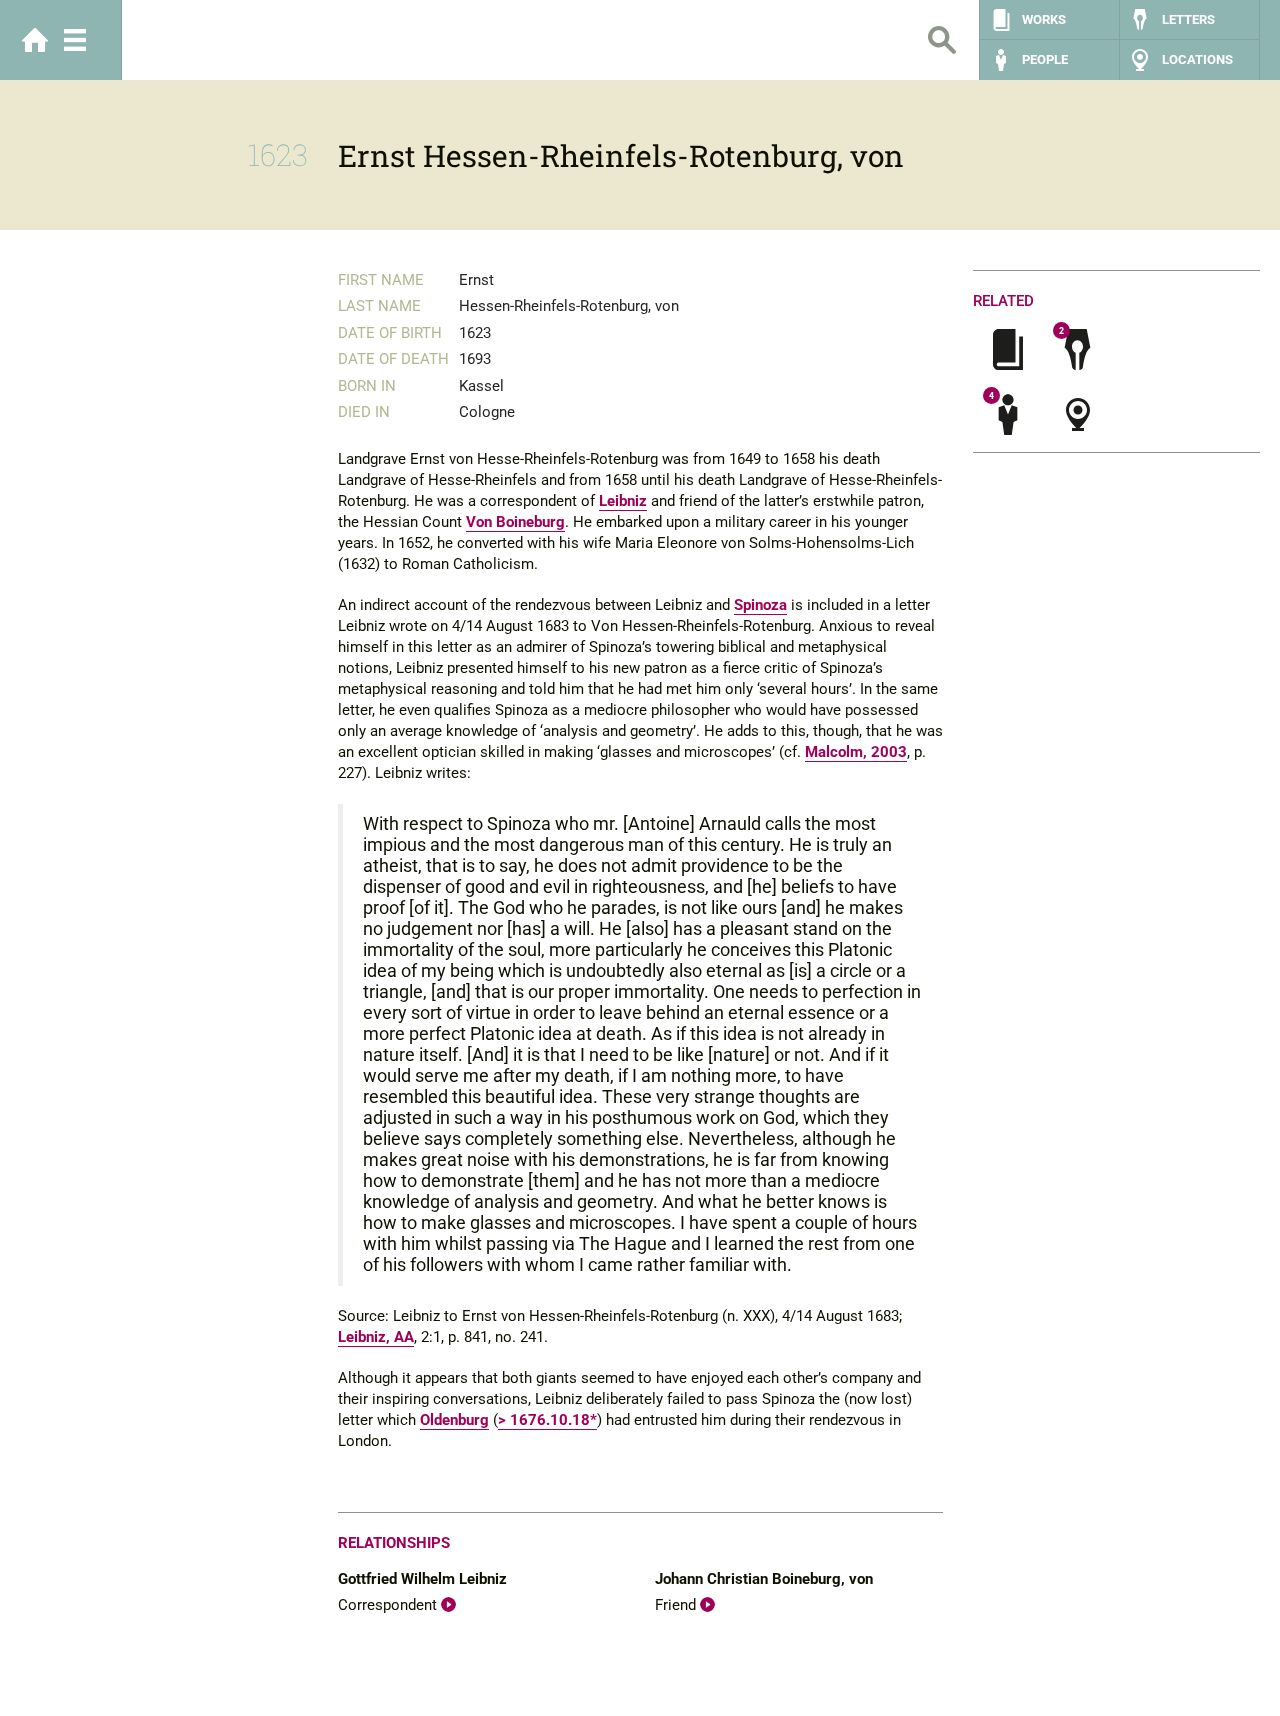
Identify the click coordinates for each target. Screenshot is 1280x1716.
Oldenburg (454, 1420)
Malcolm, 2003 (856, 752)
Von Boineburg (515, 522)
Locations (1197, 59)
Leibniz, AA (376, 1337)
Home (35, 40)
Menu (75, 40)
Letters (1188, 19)
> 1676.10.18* (547, 1420)
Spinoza (760, 605)
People (1045, 59)
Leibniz (623, 501)
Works (1044, 19)
